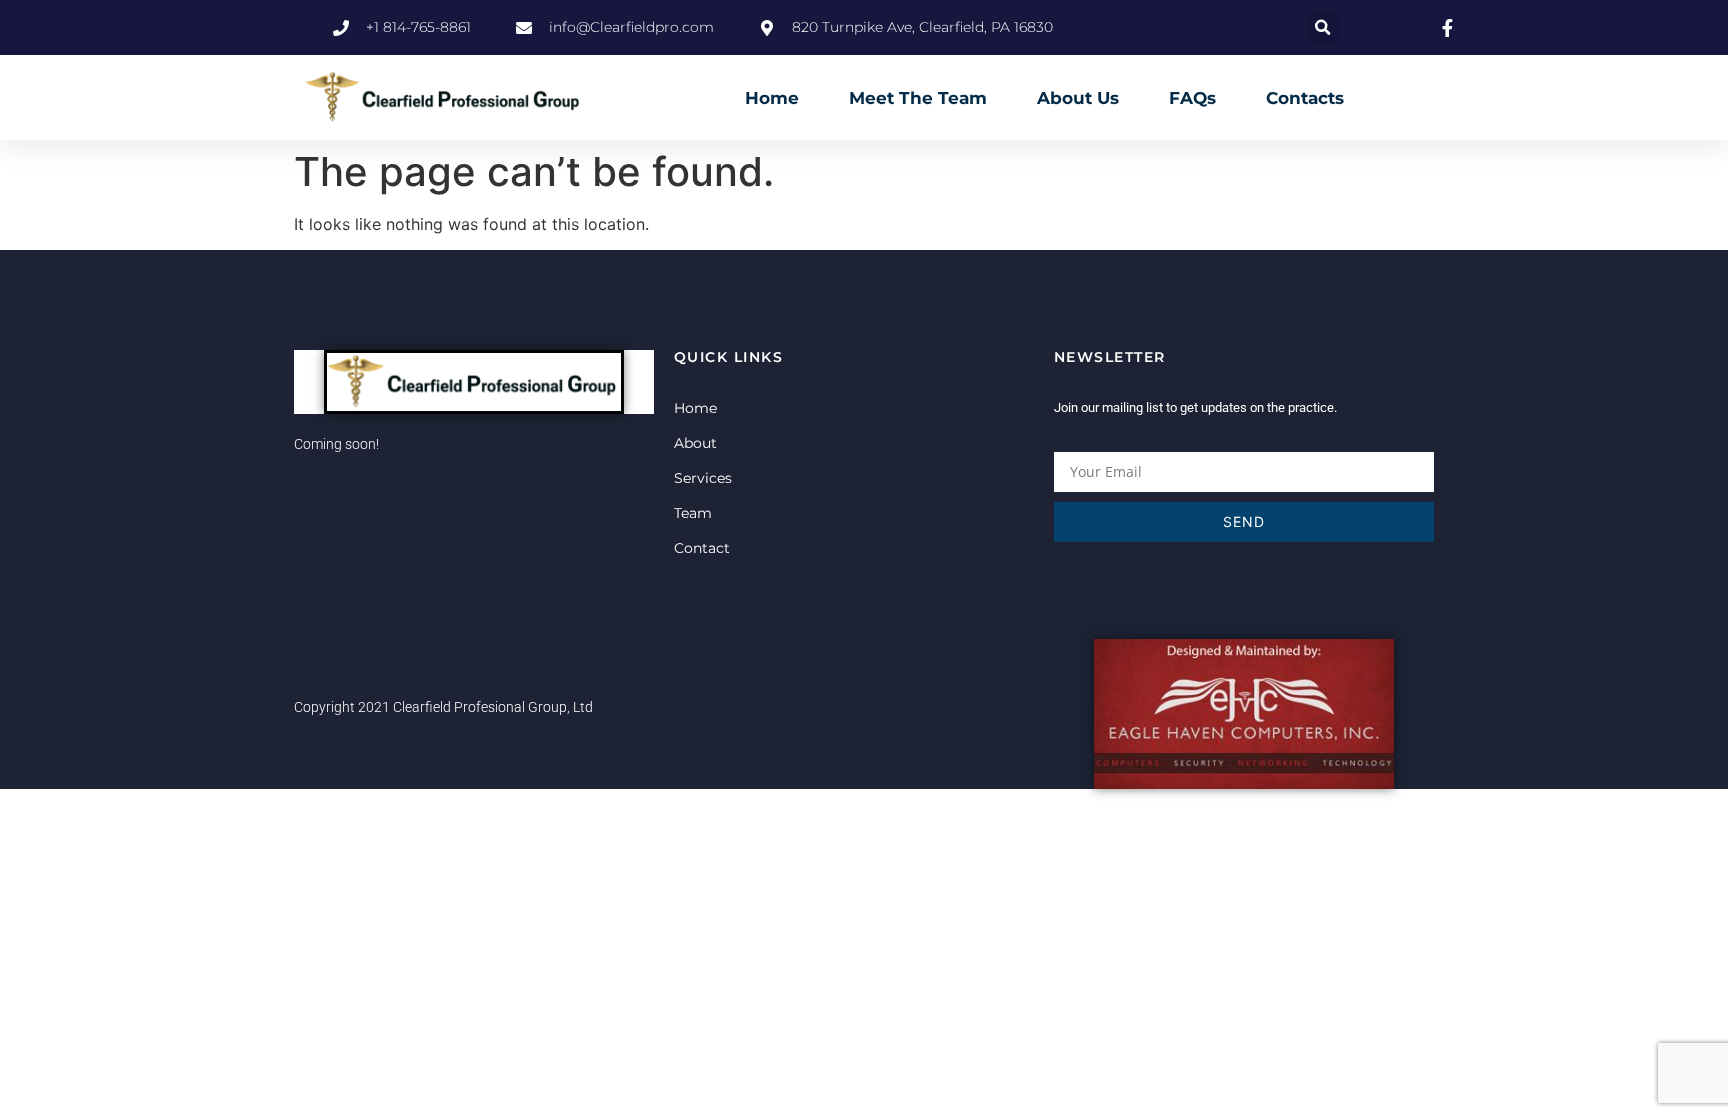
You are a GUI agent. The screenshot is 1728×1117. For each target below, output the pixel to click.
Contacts (1305, 98)
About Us (1078, 98)
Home (772, 98)
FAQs (1192, 98)
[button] (1322, 27)
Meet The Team (918, 98)
